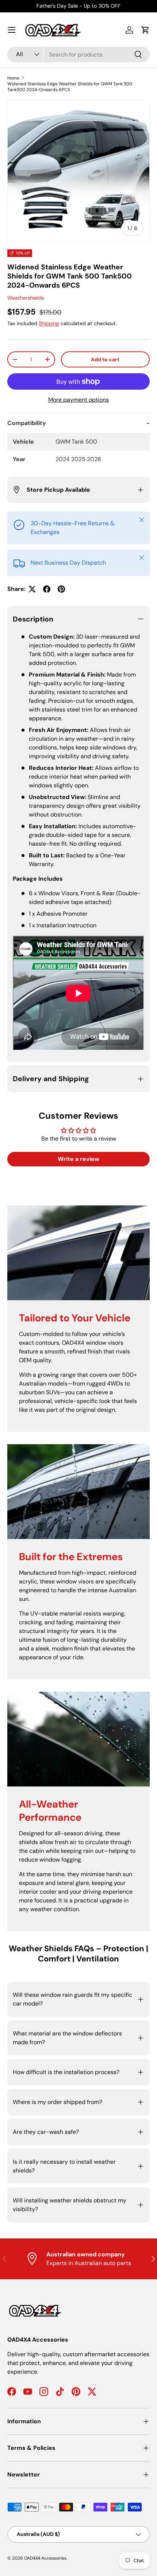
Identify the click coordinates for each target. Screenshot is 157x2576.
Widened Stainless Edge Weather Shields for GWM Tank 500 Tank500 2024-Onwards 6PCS (70, 87)
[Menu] (12, 30)
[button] (145, 30)
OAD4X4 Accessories (45, 2558)
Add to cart (105, 359)
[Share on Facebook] (47, 589)
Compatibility (27, 423)
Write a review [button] (78, 1159)
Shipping (49, 323)
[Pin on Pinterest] (61, 589)
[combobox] (78, 54)
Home (13, 78)
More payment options (78, 400)
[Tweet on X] (32, 589)
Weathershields (26, 298)
